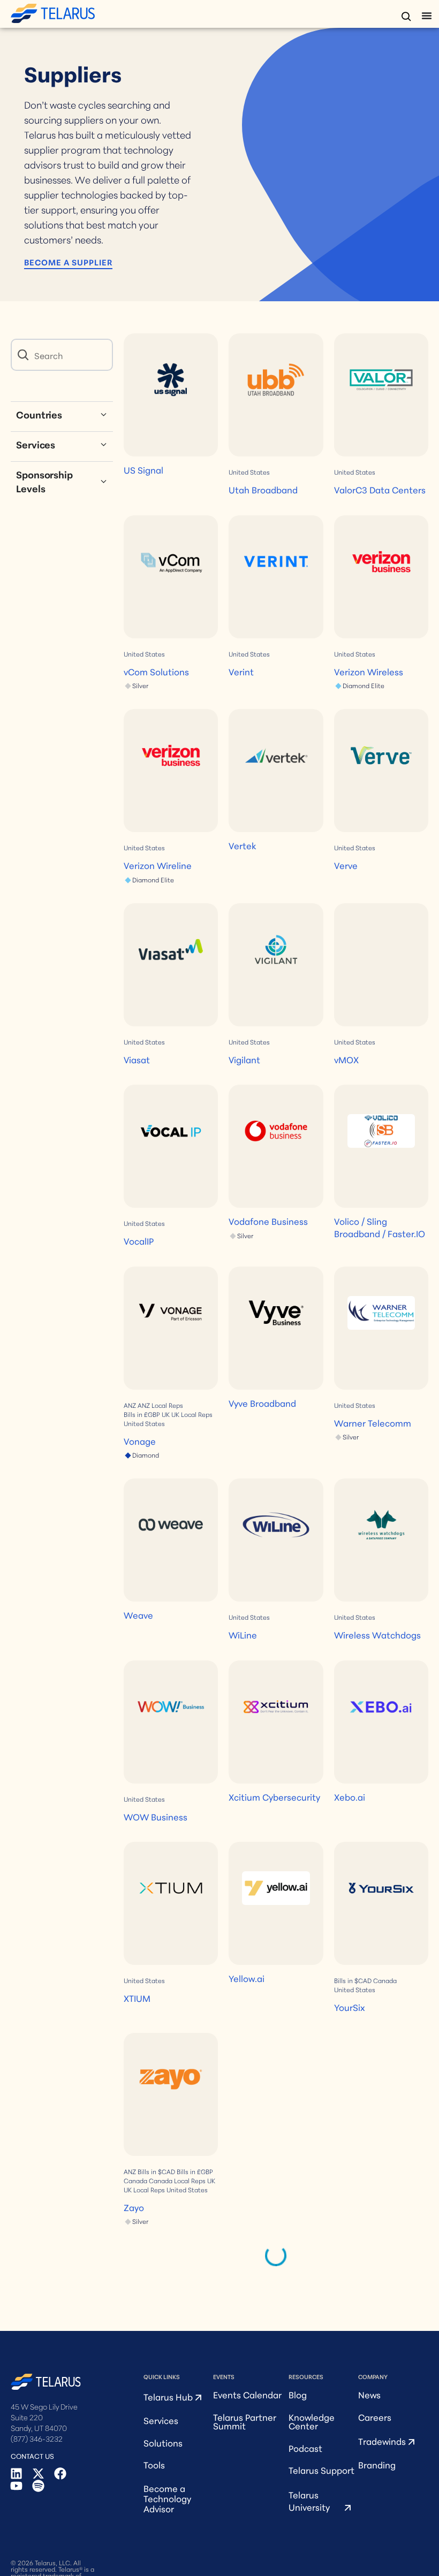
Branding (377, 2464)
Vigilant (244, 1059)
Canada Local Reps (177, 2181)
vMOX (346, 1059)
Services (161, 2420)
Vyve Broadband (262, 1403)
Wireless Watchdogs (377, 1634)
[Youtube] (16, 2486)
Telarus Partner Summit (245, 2421)
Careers (375, 2417)
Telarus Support (321, 2470)
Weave (138, 1615)
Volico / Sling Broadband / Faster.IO (380, 1227)
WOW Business (156, 1816)
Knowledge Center (312, 2421)
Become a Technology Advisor (167, 2498)
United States (249, 472)
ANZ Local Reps (160, 1405)
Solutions (163, 2442)
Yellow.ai (247, 1978)
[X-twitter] (38, 2474)
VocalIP (139, 1241)
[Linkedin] (16, 2474)
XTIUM (137, 1998)
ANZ (130, 1405)
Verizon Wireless (369, 671)
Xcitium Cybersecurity (274, 1797)
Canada (385, 1980)
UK (166, 1414)
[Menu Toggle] (427, 16)
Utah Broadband (263, 489)
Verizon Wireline (158, 865)
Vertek (242, 845)
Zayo (134, 2207)
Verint (241, 671)
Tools (154, 2464)
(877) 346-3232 (37, 2438)
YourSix (350, 2007)
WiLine (243, 1634)
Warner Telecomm (373, 1423)
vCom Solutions (156, 671)
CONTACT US (32, 2456)
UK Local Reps (192, 1414)
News (369, 2394)
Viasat (137, 1059)
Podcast (305, 2448)
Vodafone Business (268, 1221)
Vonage (140, 1441)
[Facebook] (60, 2474)
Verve (346, 865)
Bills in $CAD (353, 1980)
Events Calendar (247, 2394)
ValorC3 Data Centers (380, 489)
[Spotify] (38, 2486)
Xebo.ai (350, 1797)
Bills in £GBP (142, 1414)
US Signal (143, 470)
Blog (298, 2394)
